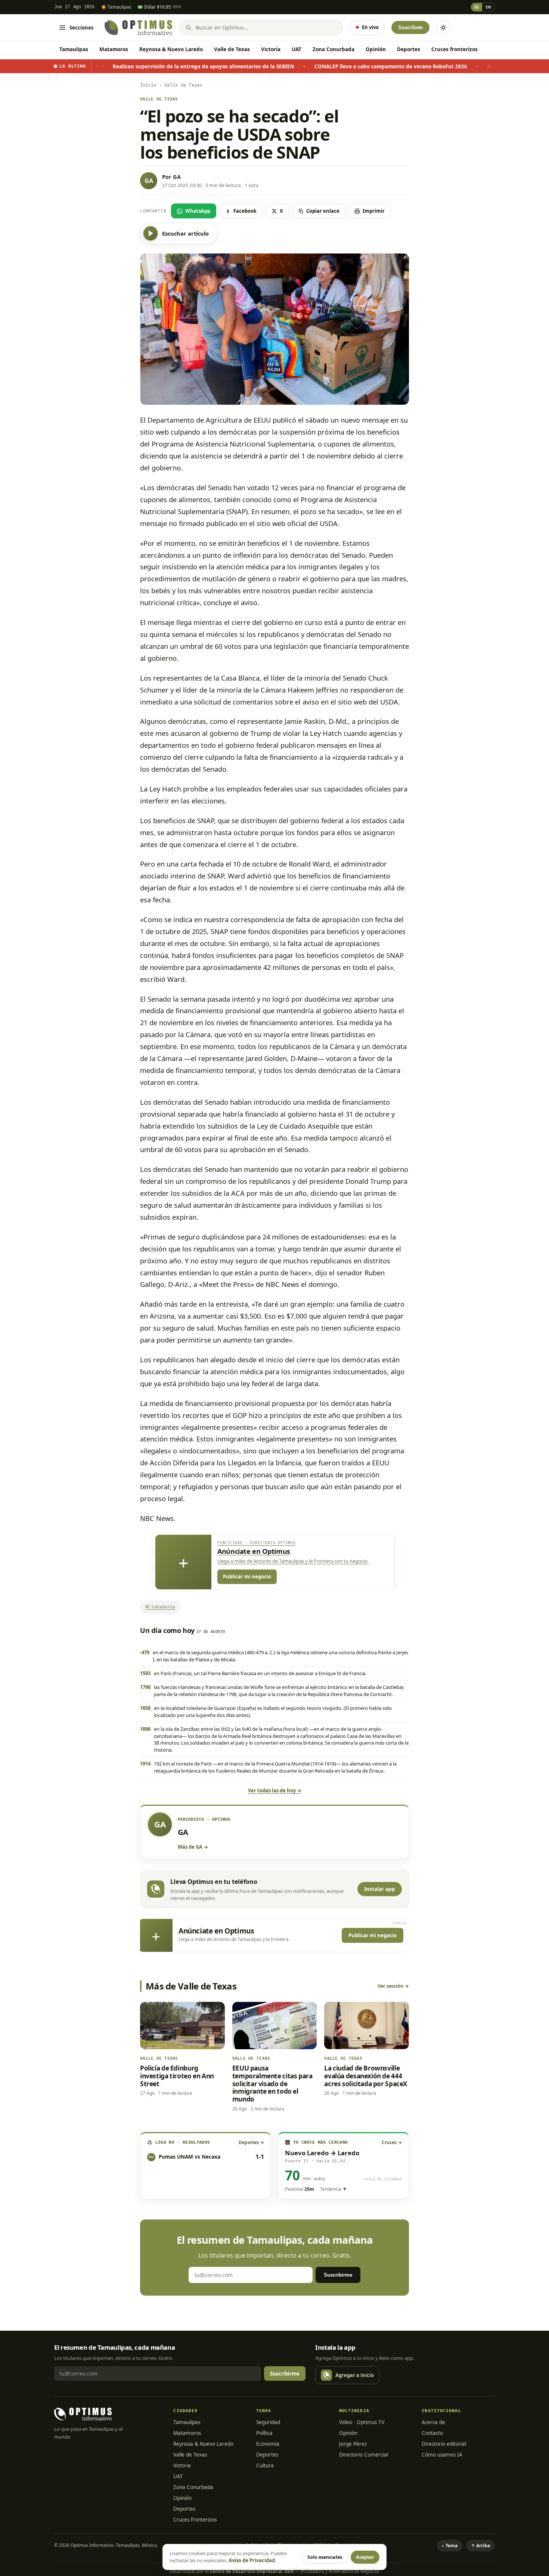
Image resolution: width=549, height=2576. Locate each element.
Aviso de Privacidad (252, 2560)
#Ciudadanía (160, 1607)
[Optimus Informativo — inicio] (138, 28)
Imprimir (374, 211)
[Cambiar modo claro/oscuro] (443, 28)
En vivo (370, 27)
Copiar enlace (323, 211)
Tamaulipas (74, 49)
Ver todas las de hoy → (275, 1791)
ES (477, 7)
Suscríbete (410, 27)
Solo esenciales (325, 2557)
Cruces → (392, 2142)
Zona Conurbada (334, 49)
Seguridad (268, 2422)
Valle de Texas (232, 49)
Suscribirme (338, 2275)
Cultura (265, 2465)
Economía (268, 2444)
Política (264, 2433)
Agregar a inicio (355, 2375)
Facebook (245, 211)
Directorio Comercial (364, 2455)
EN (488, 7)
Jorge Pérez (353, 2444)
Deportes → (251, 2142)
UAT (297, 49)
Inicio (148, 85)
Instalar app (380, 1889)
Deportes (409, 49)
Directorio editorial (444, 2444)
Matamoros (114, 49)
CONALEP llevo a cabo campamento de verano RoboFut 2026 (293, 66)
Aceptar (365, 2557)
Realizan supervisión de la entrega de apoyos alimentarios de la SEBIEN (106, 66)
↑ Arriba (480, 2546)
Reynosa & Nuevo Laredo (171, 49)
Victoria (271, 49)
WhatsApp (198, 211)
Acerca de (433, 2422)
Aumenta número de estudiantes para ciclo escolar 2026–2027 (468, 66)
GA (177, 177)
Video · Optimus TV (362, 2422)
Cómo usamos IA (442, 2455)
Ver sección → (393, 1986)
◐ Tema (450, 2546)
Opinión (376, 49)
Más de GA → (193, 1847)
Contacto (432, 2433)
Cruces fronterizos (455, 49)
